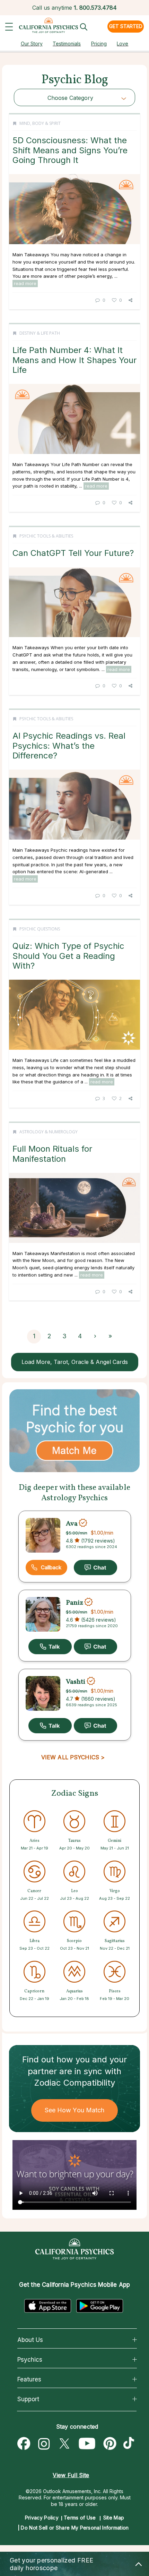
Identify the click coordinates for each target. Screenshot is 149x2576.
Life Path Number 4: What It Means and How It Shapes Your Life (74, 360)
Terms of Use (80, 2518)
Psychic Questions (40, 929)
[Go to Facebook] (24, 2444)
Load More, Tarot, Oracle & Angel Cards (75, 1362)
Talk (50, 1647)
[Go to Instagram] (44, 2444)
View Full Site (71, 2475)
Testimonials (67, 44)
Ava (72, 1524)
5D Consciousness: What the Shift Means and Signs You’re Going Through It (70, 150)
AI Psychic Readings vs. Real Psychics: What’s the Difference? (69, 746)
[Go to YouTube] (87, 2444)
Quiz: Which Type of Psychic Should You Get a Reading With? (68, 956)
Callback (51, 1567)
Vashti (76, 1682)
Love (122, 44)
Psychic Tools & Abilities (46, 536)
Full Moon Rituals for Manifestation (52, 1154)
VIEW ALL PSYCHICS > (73, 1757)
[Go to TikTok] (130, 2444)
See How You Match (75, 2110)
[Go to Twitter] (64, 2444)
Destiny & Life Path (40, 333)
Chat (95, 1568)
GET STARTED (126, 26)
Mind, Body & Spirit (40, 123)
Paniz (74, 1603)
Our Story (32, 44)
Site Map (114, 2518)
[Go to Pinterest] (110, 2444)
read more (25, 283)
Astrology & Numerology (49, 1132)
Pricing (99, 44)
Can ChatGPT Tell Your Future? (73, 553)
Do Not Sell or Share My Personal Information (75, 2528)
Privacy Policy (42, 2518)
